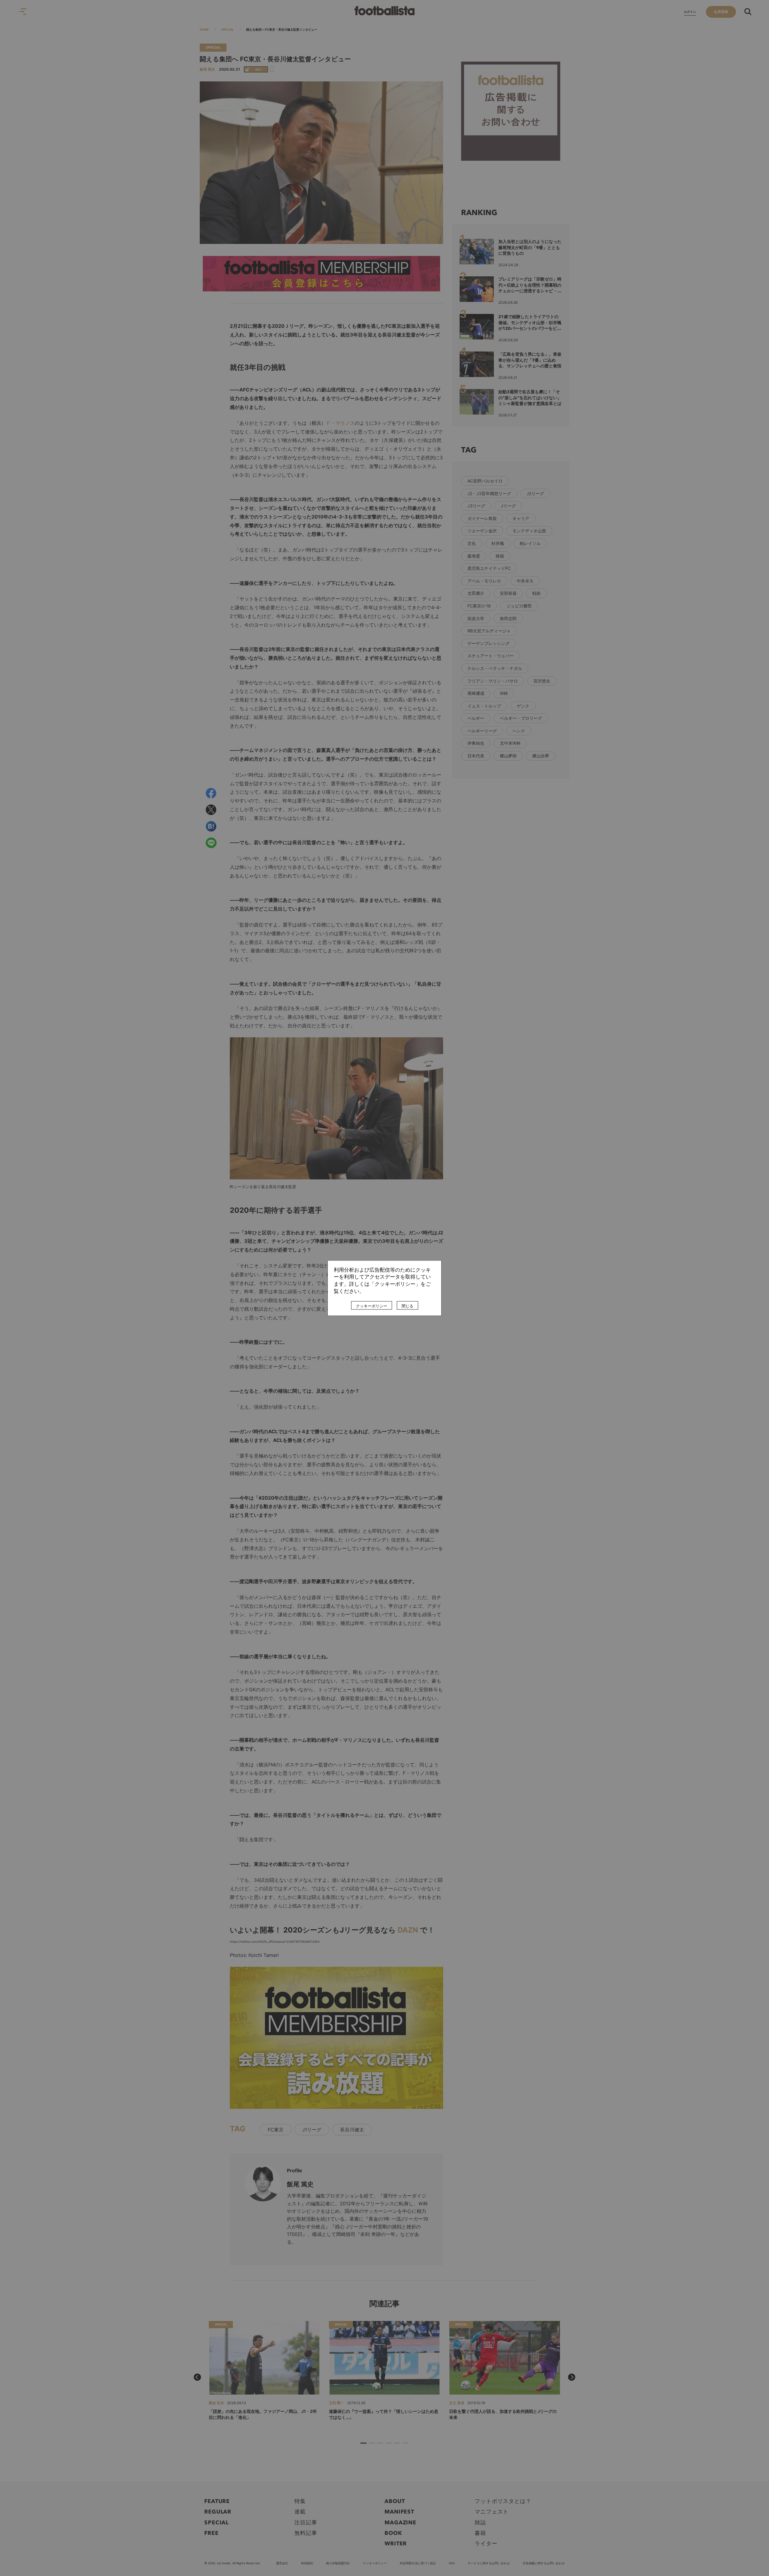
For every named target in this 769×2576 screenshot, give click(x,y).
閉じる (407, 1306)
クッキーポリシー (372, 1306)
